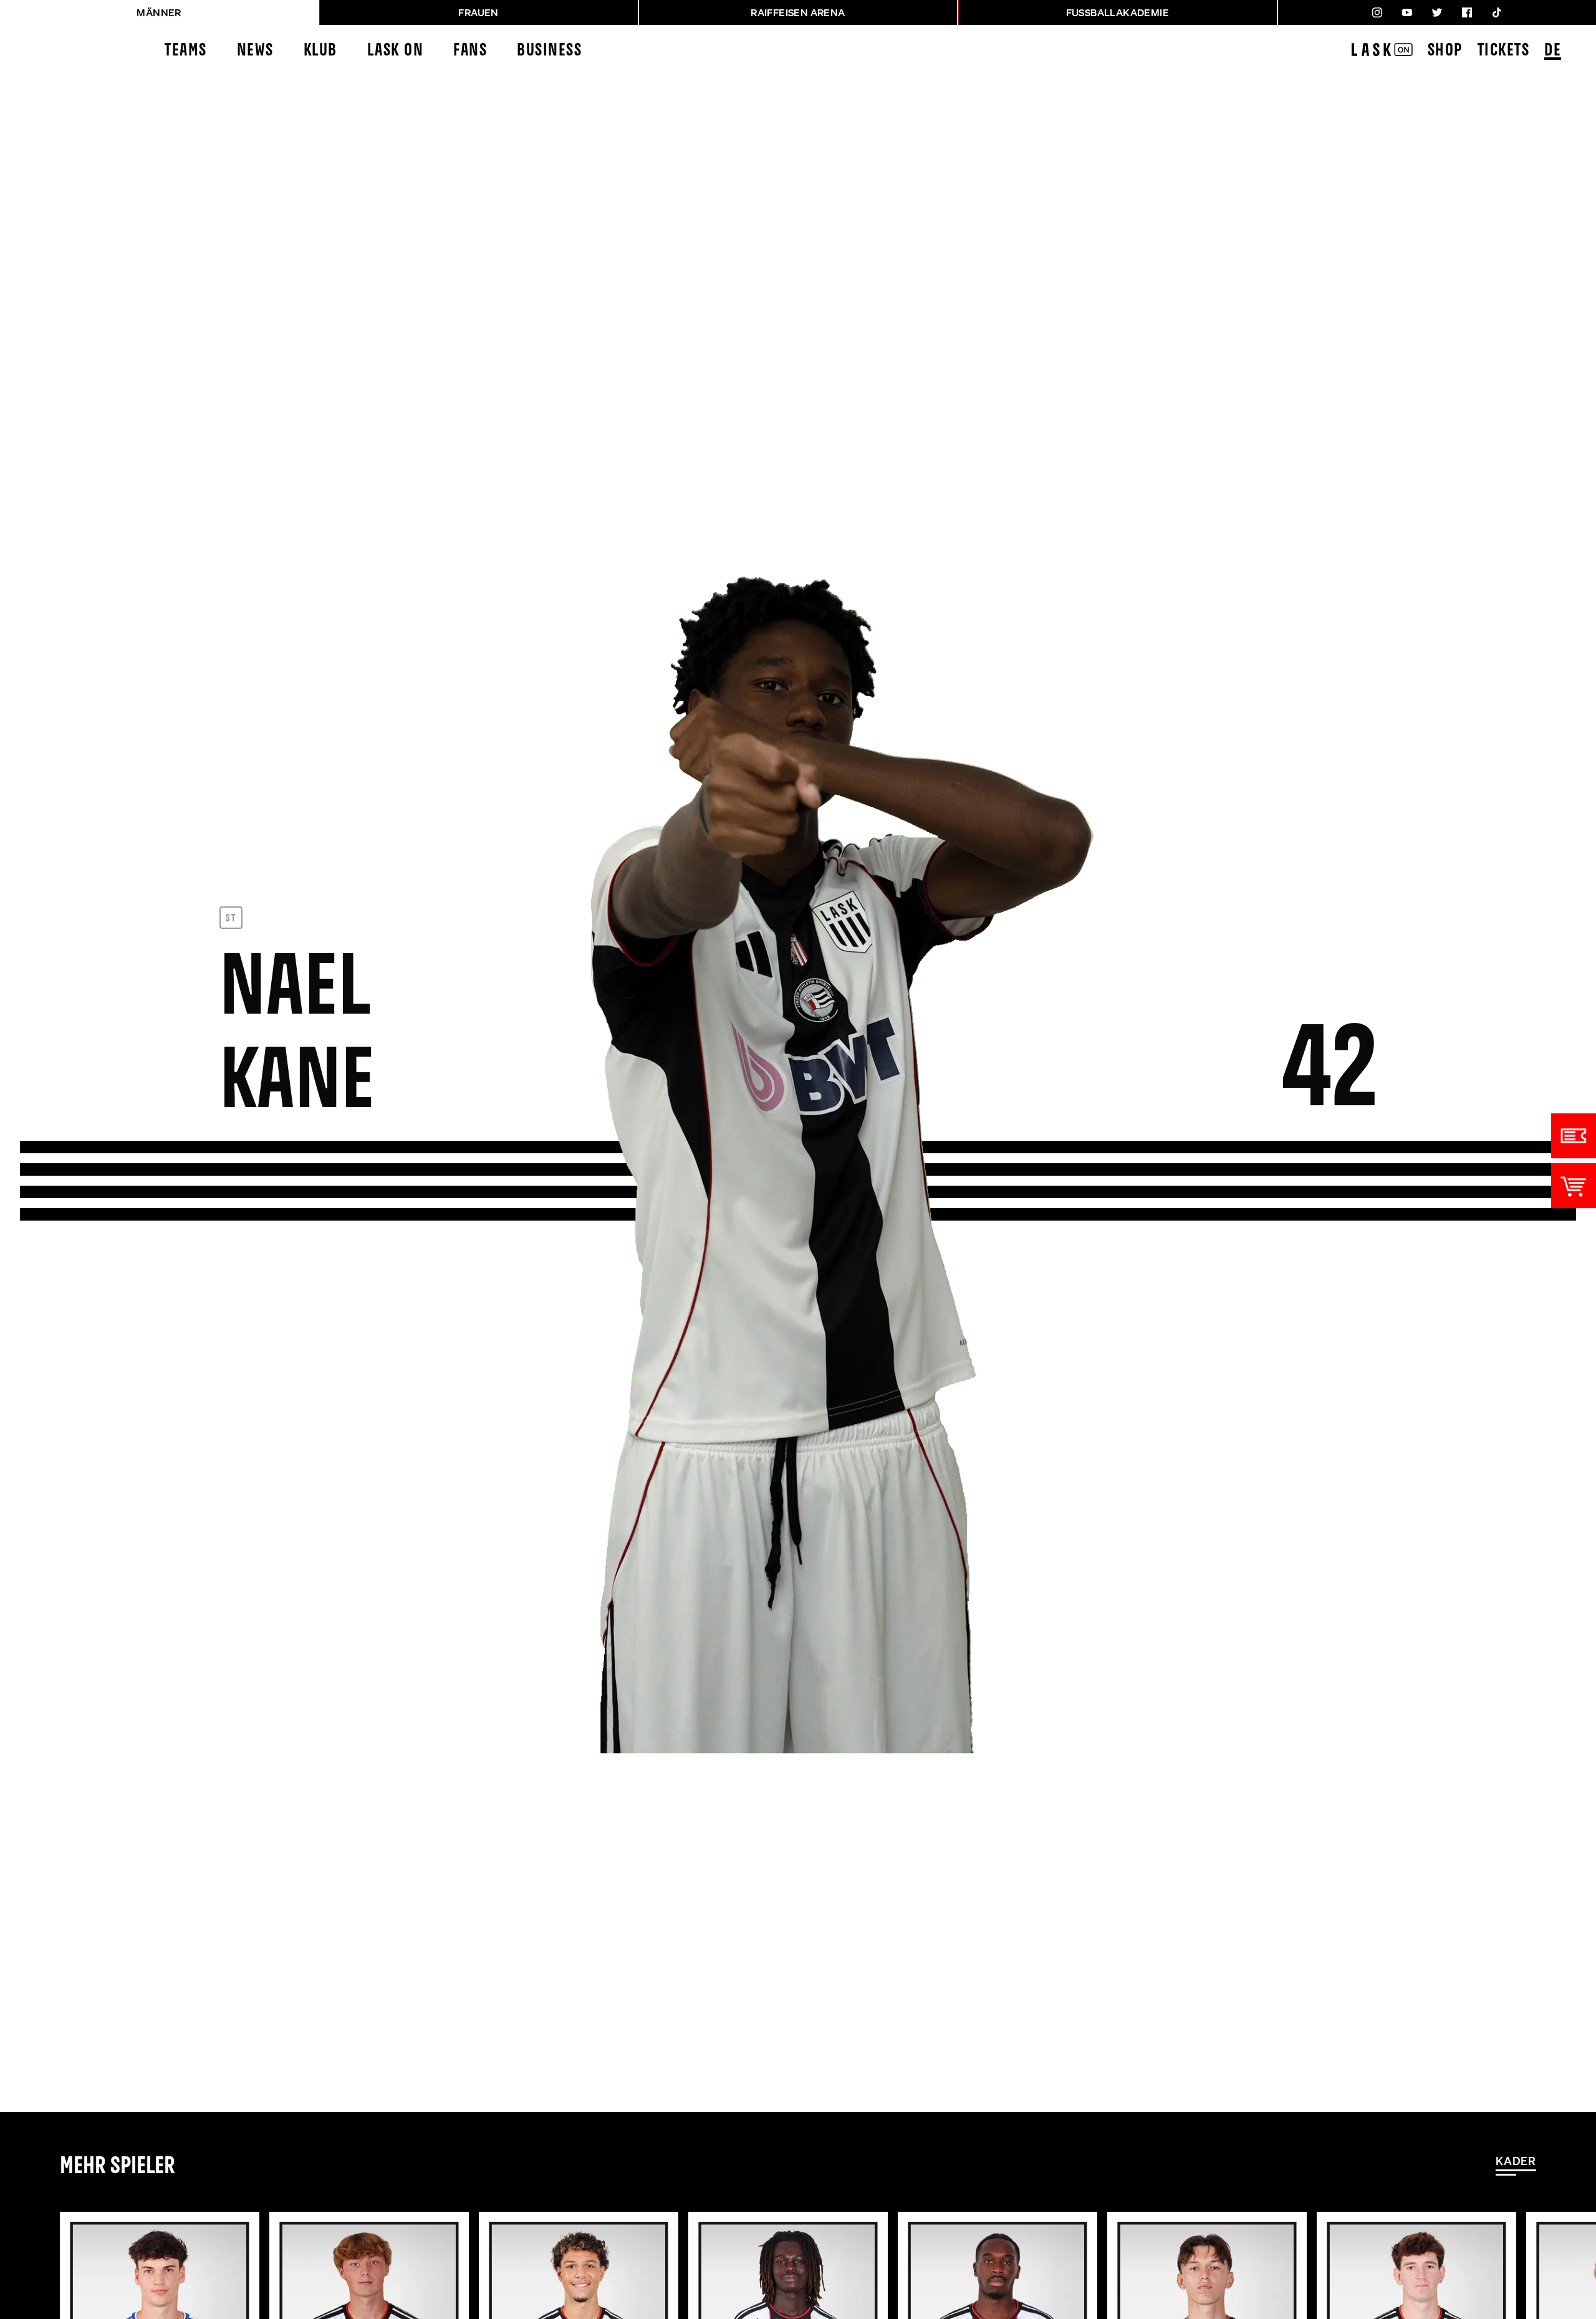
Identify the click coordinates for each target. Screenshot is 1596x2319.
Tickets (1504, 51)
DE (1553, 51)
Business (549, 51)
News (255, 51)
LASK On (396, 51)
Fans (470, 51)
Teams (186, 51)
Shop (1445, 51)
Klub (320, 51)
